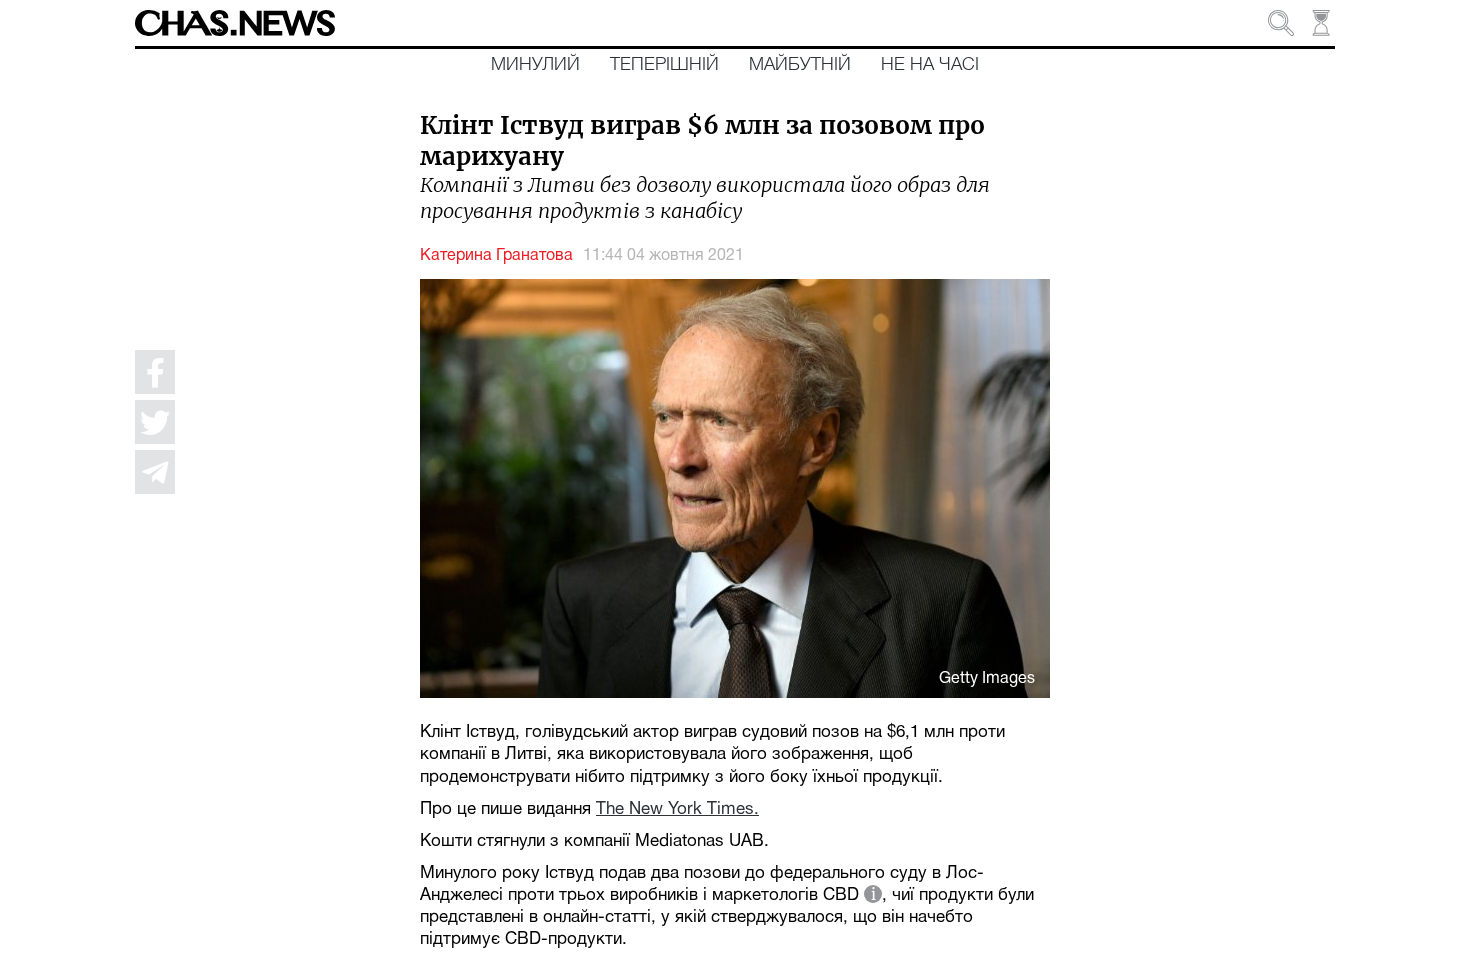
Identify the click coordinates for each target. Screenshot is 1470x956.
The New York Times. (677, 809)
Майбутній (800, 65)
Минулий (535, 65)
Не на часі (930, 65)
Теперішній (664, 65)
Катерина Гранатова (496, 256)
